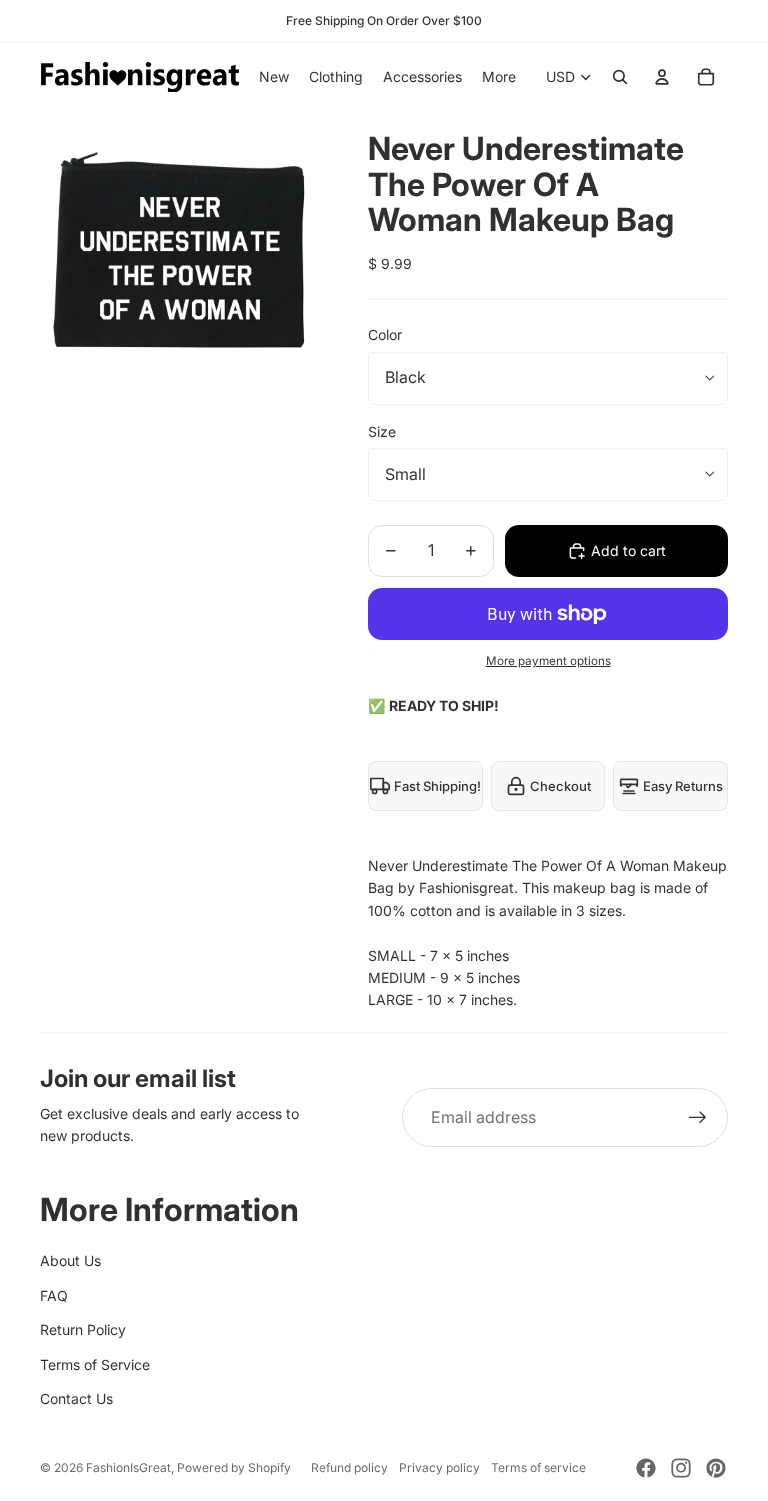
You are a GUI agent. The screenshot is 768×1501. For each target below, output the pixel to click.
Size (382, 431)
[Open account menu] (662, 77)
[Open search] (620, 77)
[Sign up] (698, 1118)
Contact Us (76, 1398)
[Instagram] (681, 1468)
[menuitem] (499, 77)
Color (385, 334)
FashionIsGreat (128, 1467)
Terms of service (538, 1467)
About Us (70, 1260)
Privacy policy (439, 1467)
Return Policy (83, 1329)
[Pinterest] (716, 1468)
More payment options (548, 661)
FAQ (54, 1295)
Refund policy (349, 1467)
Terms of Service (95, 1364)
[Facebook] (646, 1468)
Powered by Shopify (234, 1467)
